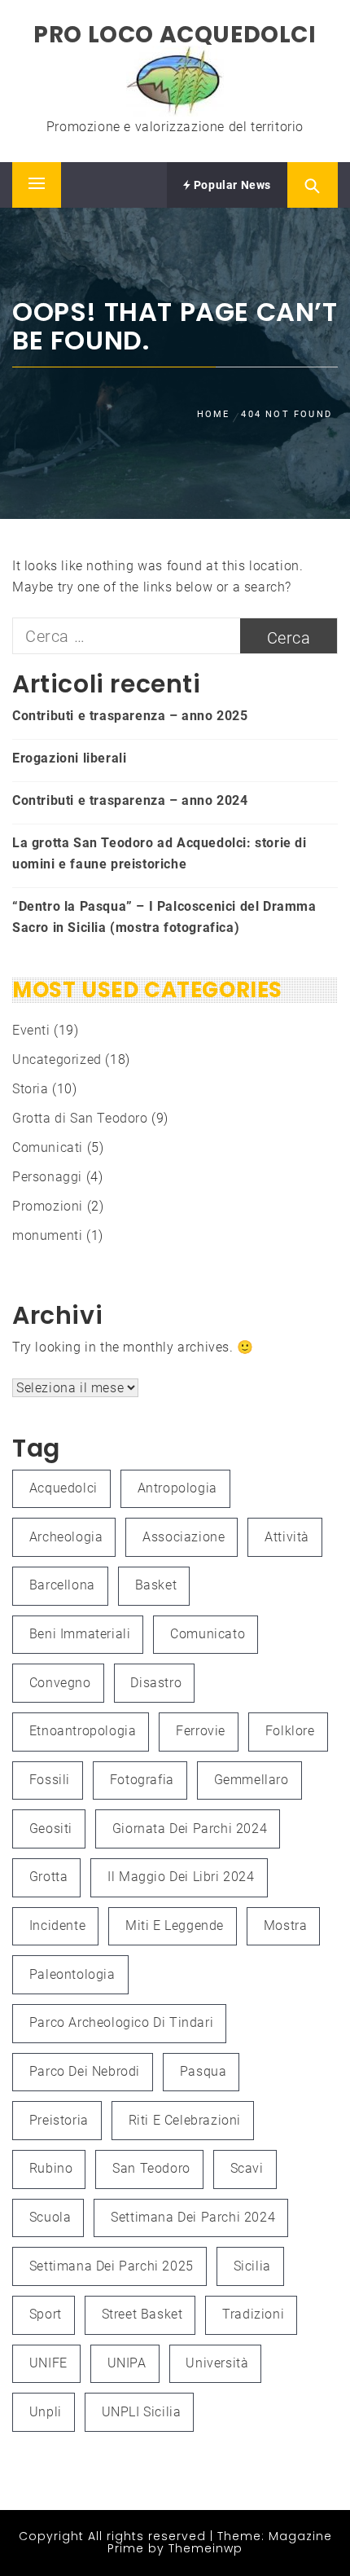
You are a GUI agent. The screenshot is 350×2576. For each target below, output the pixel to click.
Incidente (57, 1925)
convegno (60, 1683)
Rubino (51, 2168)
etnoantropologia (83, 1731)
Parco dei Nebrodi (85, 2071)
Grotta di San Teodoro (80, 1118)
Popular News (231, 185)
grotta (49, 1877)
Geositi (51, 1829)
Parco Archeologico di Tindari (121, 2022)
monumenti (47, 1235)
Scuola (50, 2217)
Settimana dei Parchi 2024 (193, 2217)
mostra (286, 1925)
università (217, 2363)
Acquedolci (63, 1488)
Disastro (156, 1683)
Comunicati (48, 1147)
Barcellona (62, 1585)
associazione (184, 1537)
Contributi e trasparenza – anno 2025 (130, 716)
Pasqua (203, 2071)
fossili (50, 1780)
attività (287, 1537)
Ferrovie (201, 1731)
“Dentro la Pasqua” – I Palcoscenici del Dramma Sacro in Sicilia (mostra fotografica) (164, 917)
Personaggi (47, 1177)
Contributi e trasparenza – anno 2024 (130, 800)
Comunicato (208, 1634)
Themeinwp (206, 2548)
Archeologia (66, 1537)
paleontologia (72, 1974)
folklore (290, 1731)
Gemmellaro (252, 1780)
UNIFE (48, 2363)
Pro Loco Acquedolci (175, 35)
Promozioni (48, 1206)
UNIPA (127, 2363)
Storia (31, 1089)
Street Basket (142, 2314)
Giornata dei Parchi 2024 (190, 1829)
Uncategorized (57, 1059)
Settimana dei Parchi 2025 (112, 2266)
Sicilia (252, 2266)
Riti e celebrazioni (185, 2120)
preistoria (59, 2120)
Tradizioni (253, 2314)
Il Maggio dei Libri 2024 (181, 1877)
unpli (46, 2412)
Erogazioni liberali (69, 758)
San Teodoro (151, 2168)
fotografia (142, 1780)
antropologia (177, 1488)
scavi (247, 2168)
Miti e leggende (175, 1925)
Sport (46, 2314)
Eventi (31, 1030)
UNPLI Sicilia (142, 2412)
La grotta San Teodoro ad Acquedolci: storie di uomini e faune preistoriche (160, 853)
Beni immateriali (80, 1634)
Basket (156, 1585)
